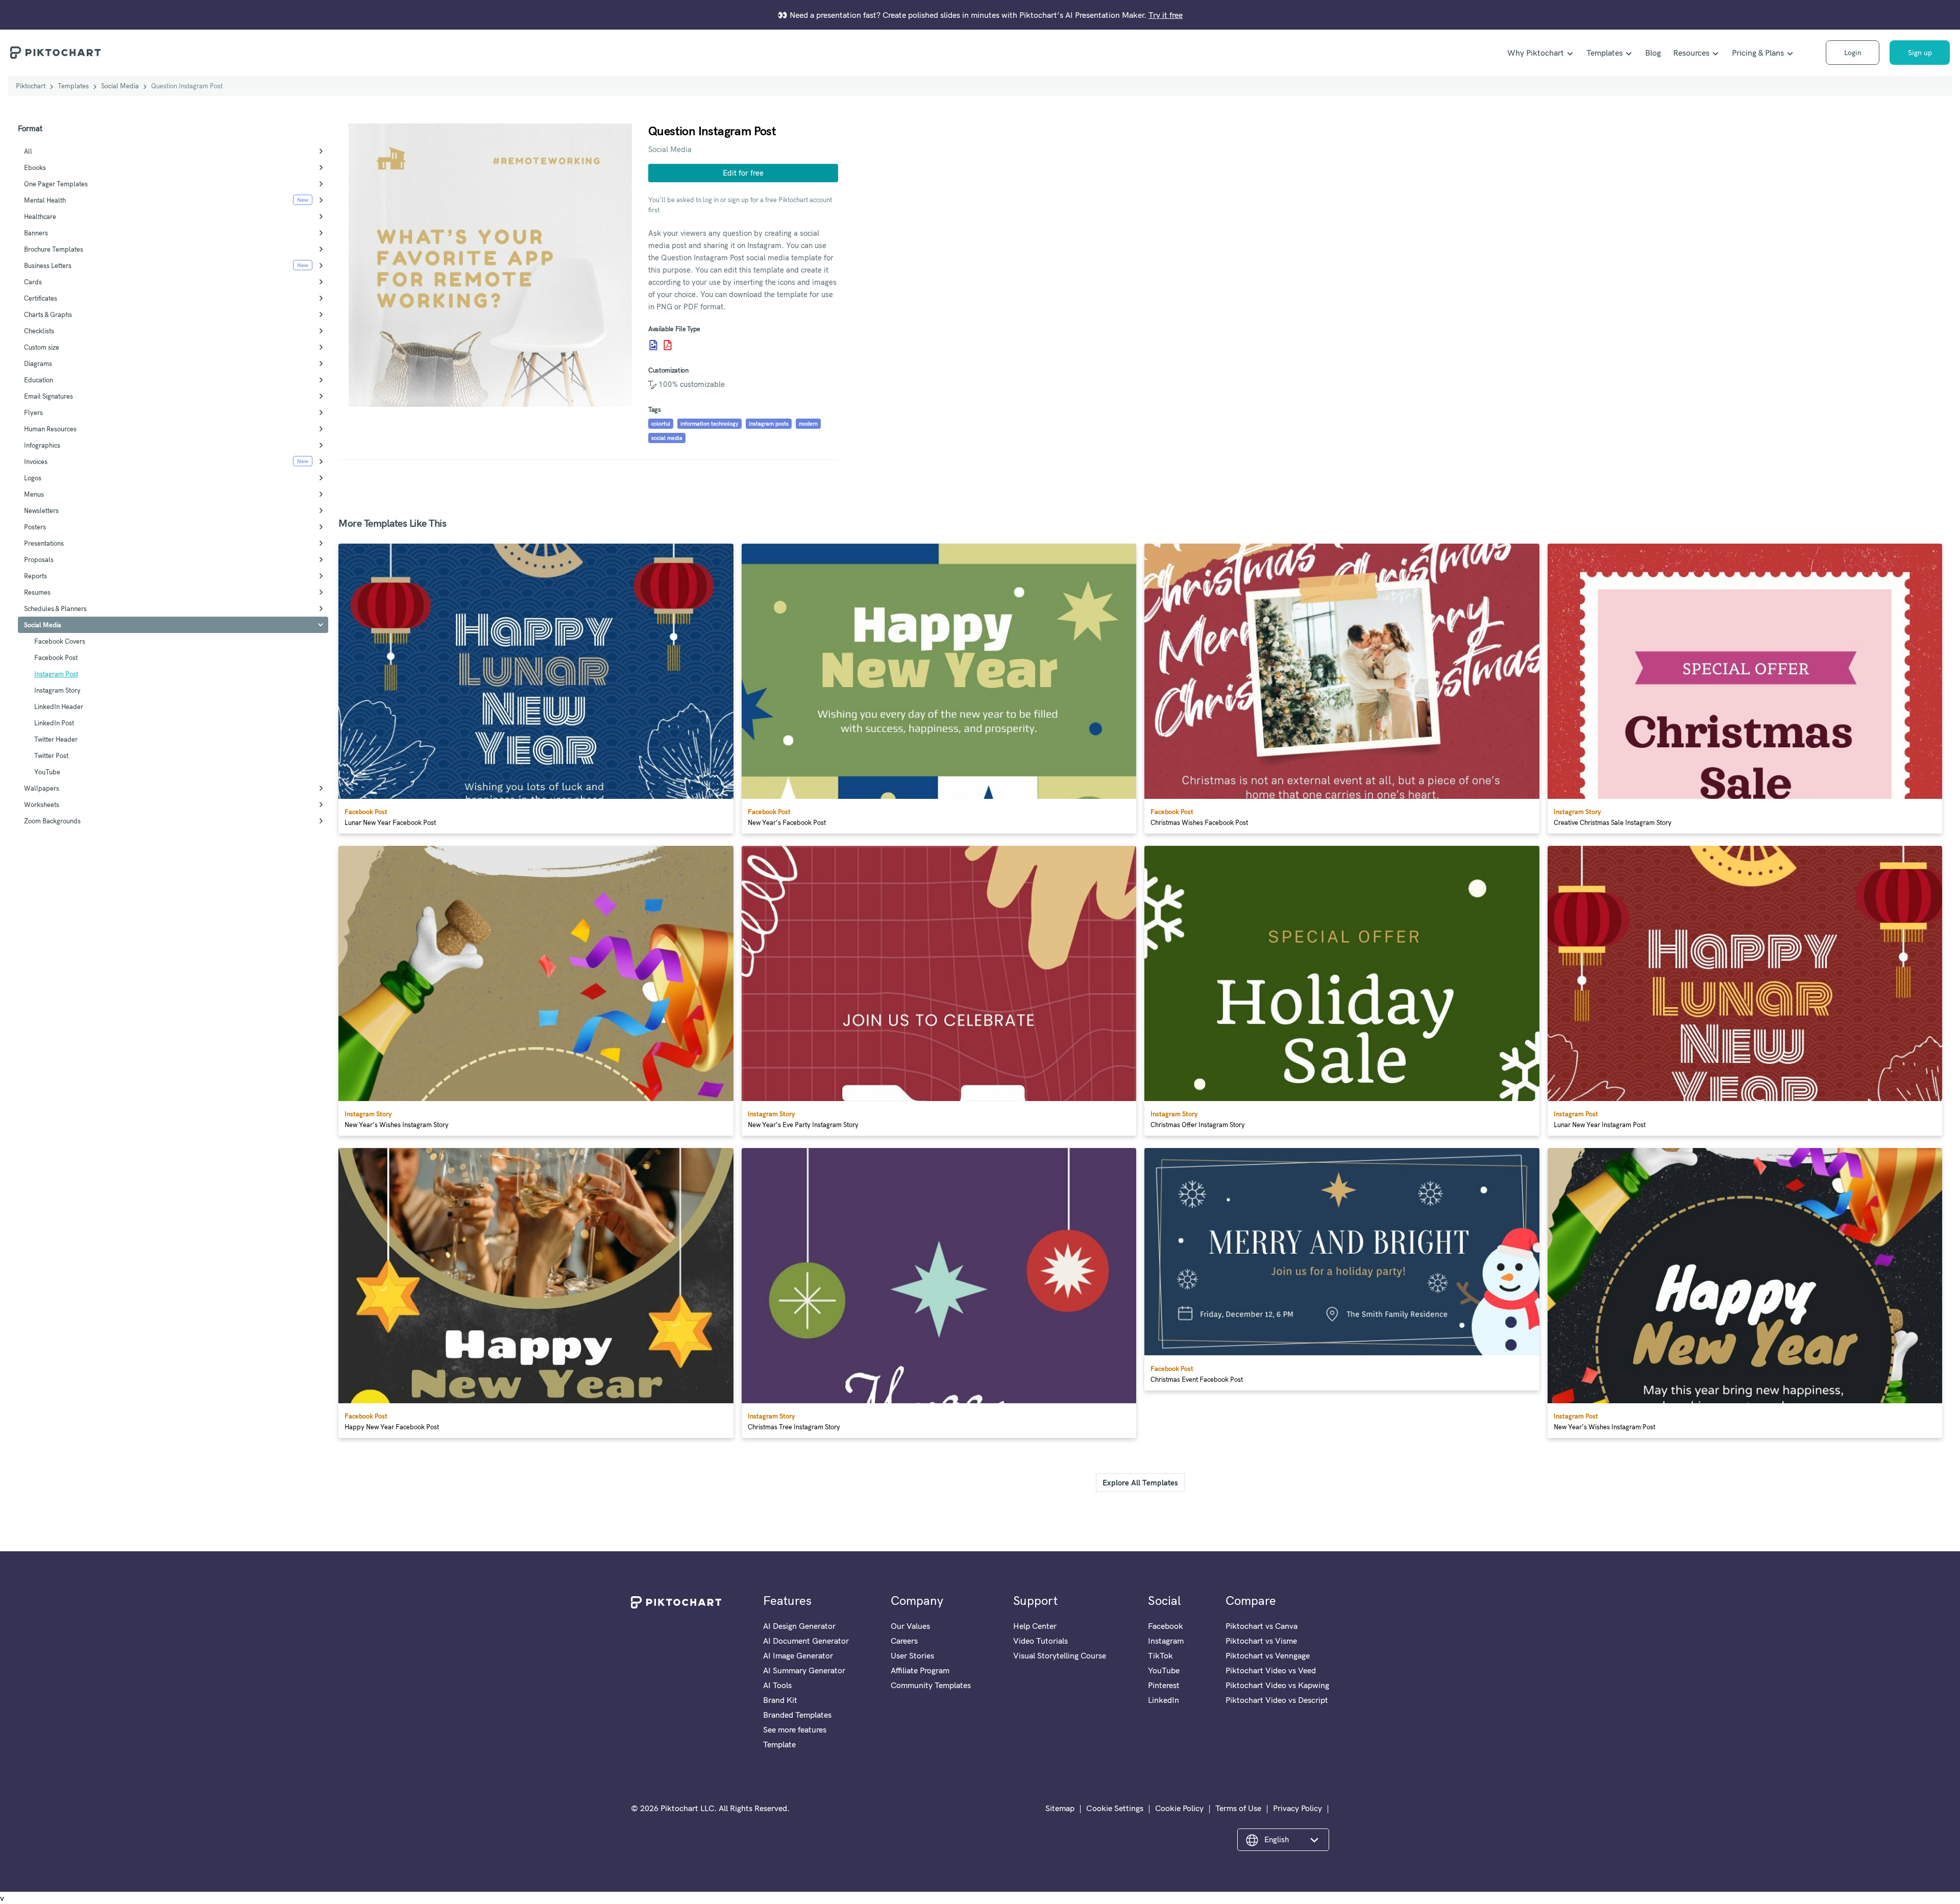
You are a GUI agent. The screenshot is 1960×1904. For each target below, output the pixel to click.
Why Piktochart (1536, 53)
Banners (36, 233)
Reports (35, 576)
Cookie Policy (1179, 1808)
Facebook (1166, 1626)
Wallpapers (42, 788)
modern (808, 424)
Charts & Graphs (48, 314)
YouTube (47, 772)
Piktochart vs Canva (1261, 1626)
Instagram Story (57, 690)
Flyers (33, 412)
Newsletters (41, 510)
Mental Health (45, 200)
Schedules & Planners (55, 608)
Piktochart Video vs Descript (1277, 1700)
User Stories (912, 1655)
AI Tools (777, 1685)
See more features (795, 1729)
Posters (35, 527)
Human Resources (50, 429)
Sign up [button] (1920, 53)
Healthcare (40, 216)
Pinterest (1164, 1685)
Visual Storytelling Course (1060, 1655)
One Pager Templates (56, 184)
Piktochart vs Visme (1261, 1641)
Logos (33, 478)
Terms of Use (1238, 1808)
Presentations (44, 543)
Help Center (1035, 1626)
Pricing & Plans (1758, 53)
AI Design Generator (799, 1626)
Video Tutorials (1040, 1641)
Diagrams (38, 363)
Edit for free (743, 173)
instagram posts (769, 424)
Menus (34, 494)
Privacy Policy (1297, 1808)
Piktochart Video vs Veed (1271, 1670)
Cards (33, 282)
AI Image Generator (798, 1655)
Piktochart (31, 86)
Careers (904, 1641)
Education (39, 380)
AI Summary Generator (804, 1670)
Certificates (41, 298)
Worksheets (42, 804)
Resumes (37, 592)
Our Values (910, 1626)
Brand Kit (780, 1700)
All (28, 151)
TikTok (1160, 1655)
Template (779, 1744)
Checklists (39, 331)
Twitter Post (51, 755)
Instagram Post (56, 674)
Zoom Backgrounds (52, 821)
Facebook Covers (60, 641)
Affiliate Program (920, 1670)
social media (667, 438)
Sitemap (1060, 1808)
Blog (1653, 53)
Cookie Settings (1115, 1808)
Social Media (120, 86)
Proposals (39, 559)
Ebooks (35, 167)
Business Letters (48, 265)
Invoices (36, 461)
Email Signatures (48, 396)
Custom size (42, 347)
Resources (1691, 53)
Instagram (1166, 1641)
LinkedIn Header (59, 706)
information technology (709, 424)
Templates (1604, 53)
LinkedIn (1163, 1700)
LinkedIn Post (54, 723)
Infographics (42, 445)
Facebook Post (56, 657)
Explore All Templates (1140, 1483)
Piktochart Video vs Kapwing (1277, 1685)
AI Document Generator (806, 1641)
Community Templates (931, 1685)
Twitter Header (56, 739)
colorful (661, 424)
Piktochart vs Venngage (1268, 1655)
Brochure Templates (54, 249)
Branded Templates (797, 1715)
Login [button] (1853, 53)
